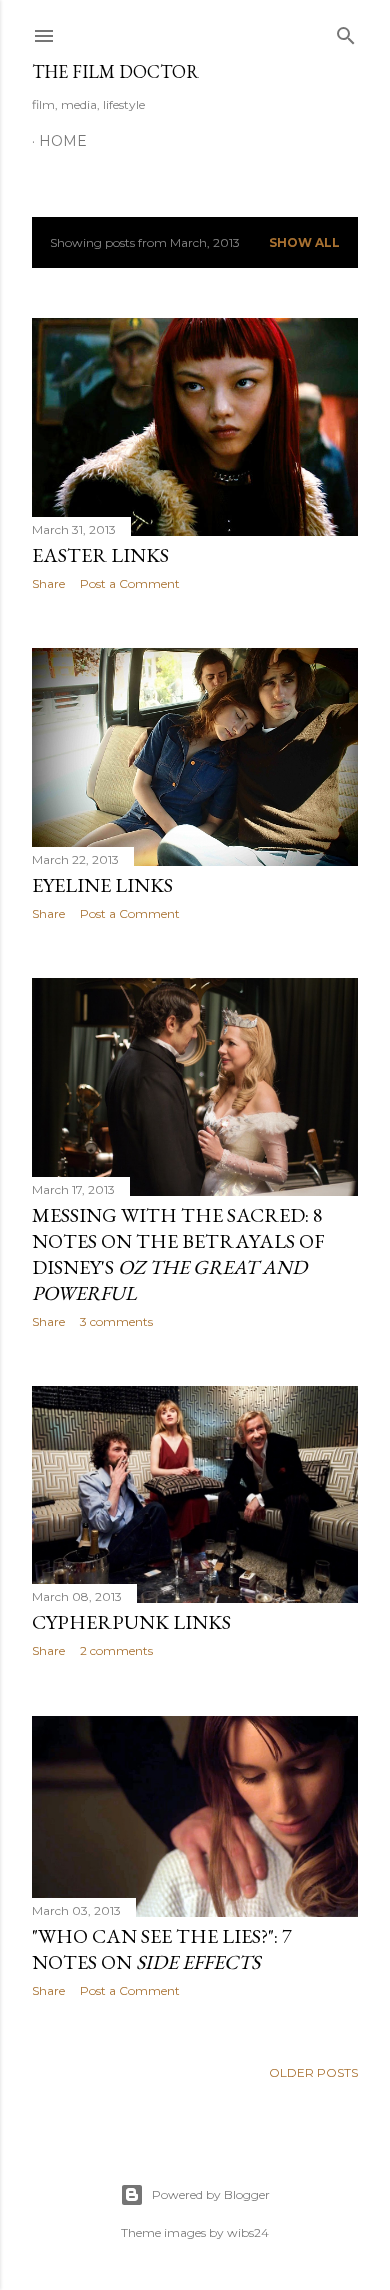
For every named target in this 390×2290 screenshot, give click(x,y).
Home (63, 141)
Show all (304, 242)
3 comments (116, 1321)
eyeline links (102, 885)
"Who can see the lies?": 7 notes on (162, 1949)
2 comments (116, 1650)
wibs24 (248, 2232)
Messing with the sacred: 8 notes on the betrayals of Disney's (178, 1254)
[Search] (346, 31)
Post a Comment (130, 583)
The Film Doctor (115, 71)
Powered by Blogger (211, 2194)
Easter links (100, 555)
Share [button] (48, 583)
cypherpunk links (131, 1622)
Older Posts (313, 2072)
